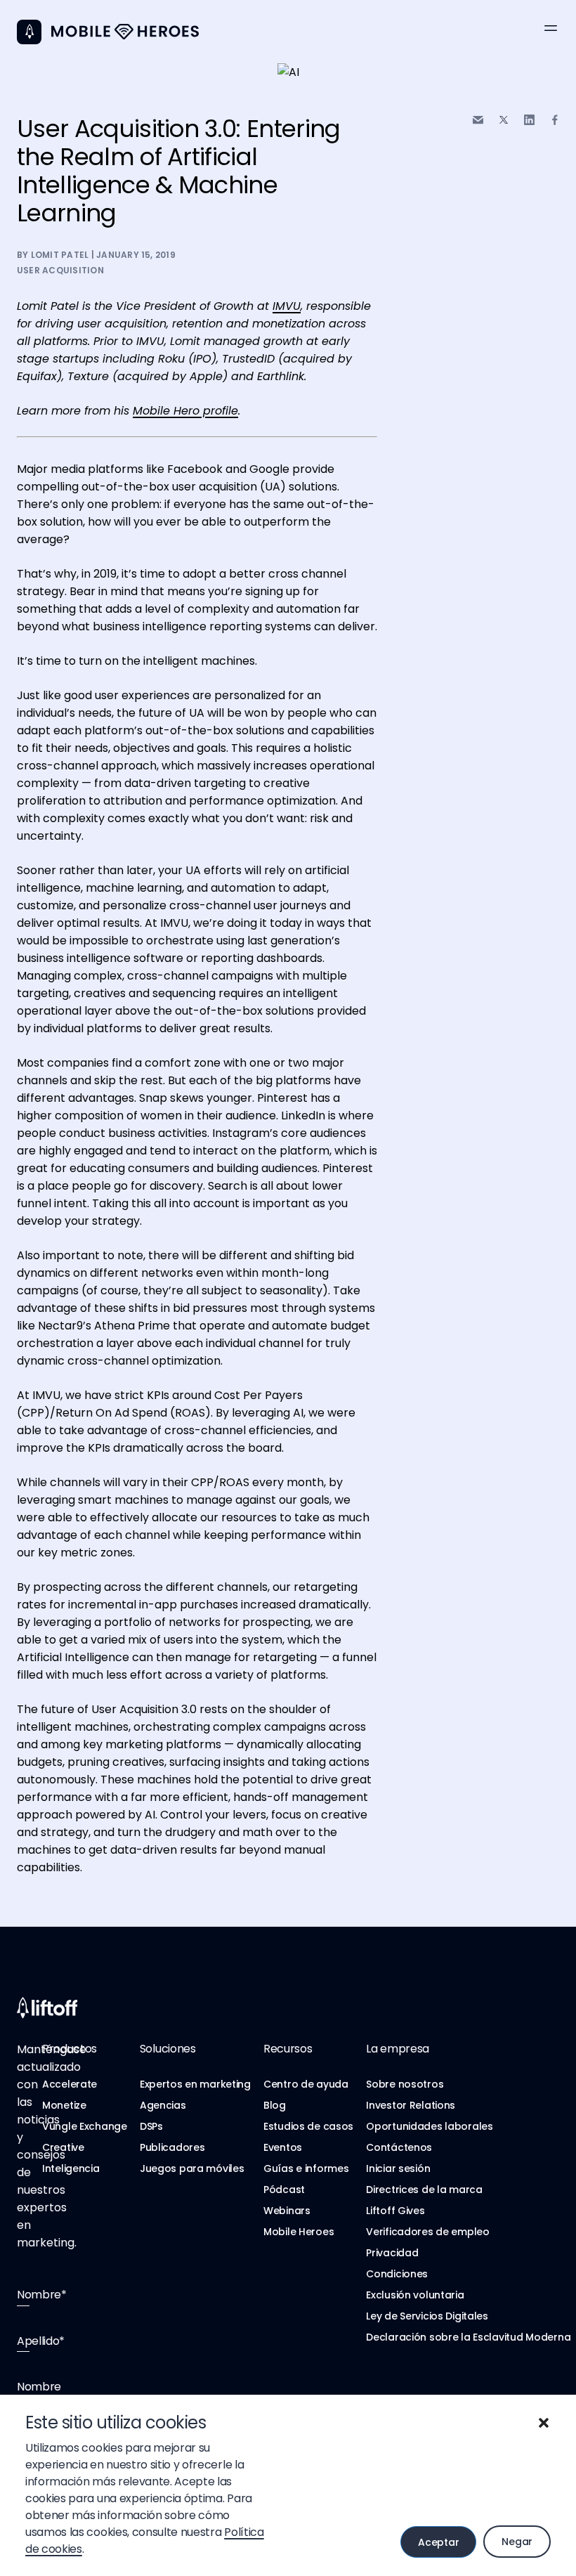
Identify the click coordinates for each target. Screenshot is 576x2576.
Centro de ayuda (306, 2084)
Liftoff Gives (395, 2211)
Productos (70, 2049)
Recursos (288, 2049)
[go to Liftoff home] (125, 32)
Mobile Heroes (299, 2232)
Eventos (283, 2147)
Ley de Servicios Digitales (427, 2316)
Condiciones (397, 2274)
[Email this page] (478, 120)
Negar (517, 2542)
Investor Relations (411, 2105)
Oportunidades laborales (430, 2126)
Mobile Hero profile (185, 411)
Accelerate (70, 2084)
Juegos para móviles (192, 2168)
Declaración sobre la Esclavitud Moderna (468, 2337)
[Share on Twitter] (504, 120)
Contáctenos (399, 2147)
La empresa (398, 2049)
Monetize (64, 2105)
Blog (275, 2105)
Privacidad (392, 2253)
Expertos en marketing (195, 2084)
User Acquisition (60, 270)
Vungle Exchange (85, 2126)
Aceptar (438, 2542)
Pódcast (284, 2190)
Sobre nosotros (405, 2084)
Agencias (163, 2105)
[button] (544, 2423)
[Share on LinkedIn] (529, 120)
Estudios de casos (308, 2126)
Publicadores (172, 2147)
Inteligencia (71, 2168)
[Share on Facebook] (555, 120)
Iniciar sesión (398, 2168)
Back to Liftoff (29, 32)
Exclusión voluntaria (415, 2295)
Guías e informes (306, 2168)
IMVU (287, 306)
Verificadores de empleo (428, 2232)
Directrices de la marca (424, 2190)
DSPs (151, 2126)
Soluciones (168, 2049)
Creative (63, 2147)
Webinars (287, 2211)
